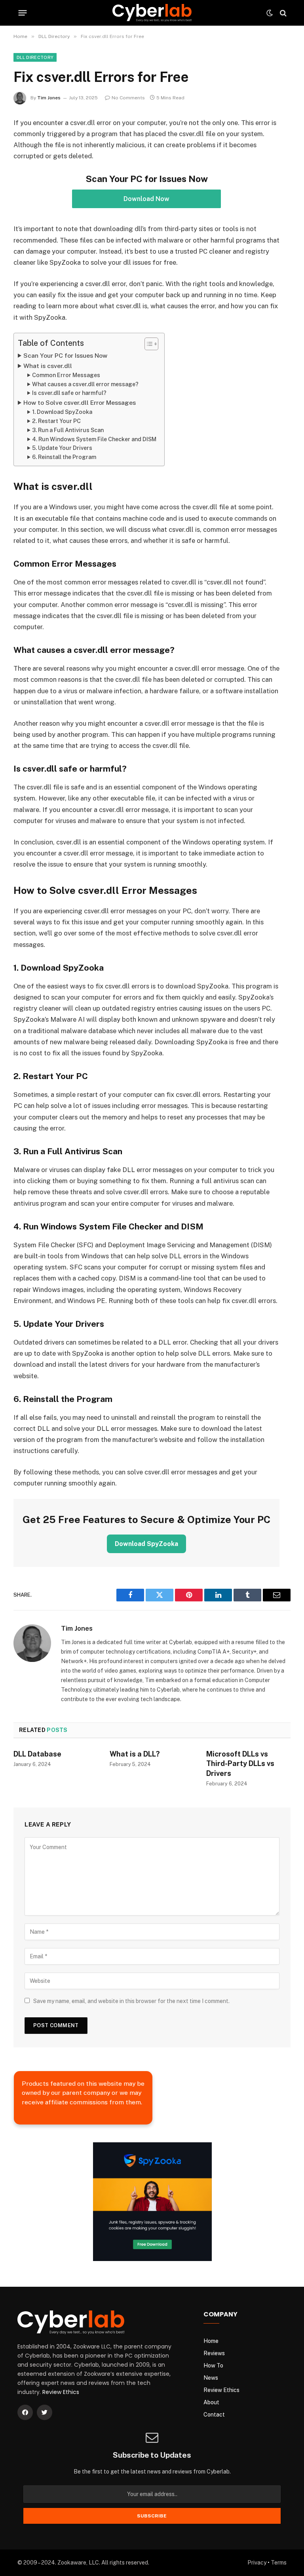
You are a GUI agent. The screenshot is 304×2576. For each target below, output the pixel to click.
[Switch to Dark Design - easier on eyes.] (270, 13)
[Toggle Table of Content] (147, 344)
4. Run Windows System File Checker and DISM (94, 439)
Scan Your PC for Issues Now (65, 356)
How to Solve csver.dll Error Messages (80, 403)
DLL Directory (35, 57)
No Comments (128, 98)
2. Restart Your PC (56, 421)
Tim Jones (49, 98)
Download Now (146, 199)
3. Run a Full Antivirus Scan (68, 430)
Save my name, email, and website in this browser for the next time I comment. (131, 2001)
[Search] (282, 13)
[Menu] (23, 13)
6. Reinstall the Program (64, 457)
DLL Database (37, 1754)
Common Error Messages (66, 375)
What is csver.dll (48, 366)
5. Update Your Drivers (62, 448)
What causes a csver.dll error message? (85, 384)
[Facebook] (25, 2412)
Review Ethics (61, 2392)
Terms (279, 2563)
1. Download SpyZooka (62, 412)
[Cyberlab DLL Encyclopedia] (152, 13)
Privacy (257, 2563)
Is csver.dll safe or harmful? (69, 393)
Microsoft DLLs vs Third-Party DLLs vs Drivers (240, 1764)
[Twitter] (45, 2412)
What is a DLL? (135, 1754)
